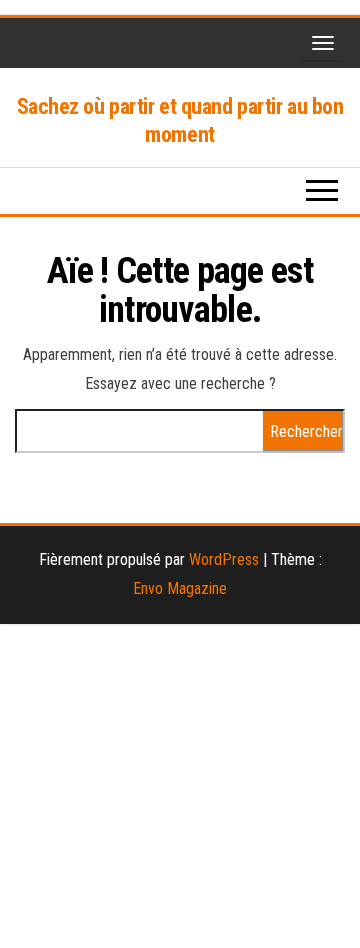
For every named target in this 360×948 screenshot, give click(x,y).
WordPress (224, 559)
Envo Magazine (180, 588)
